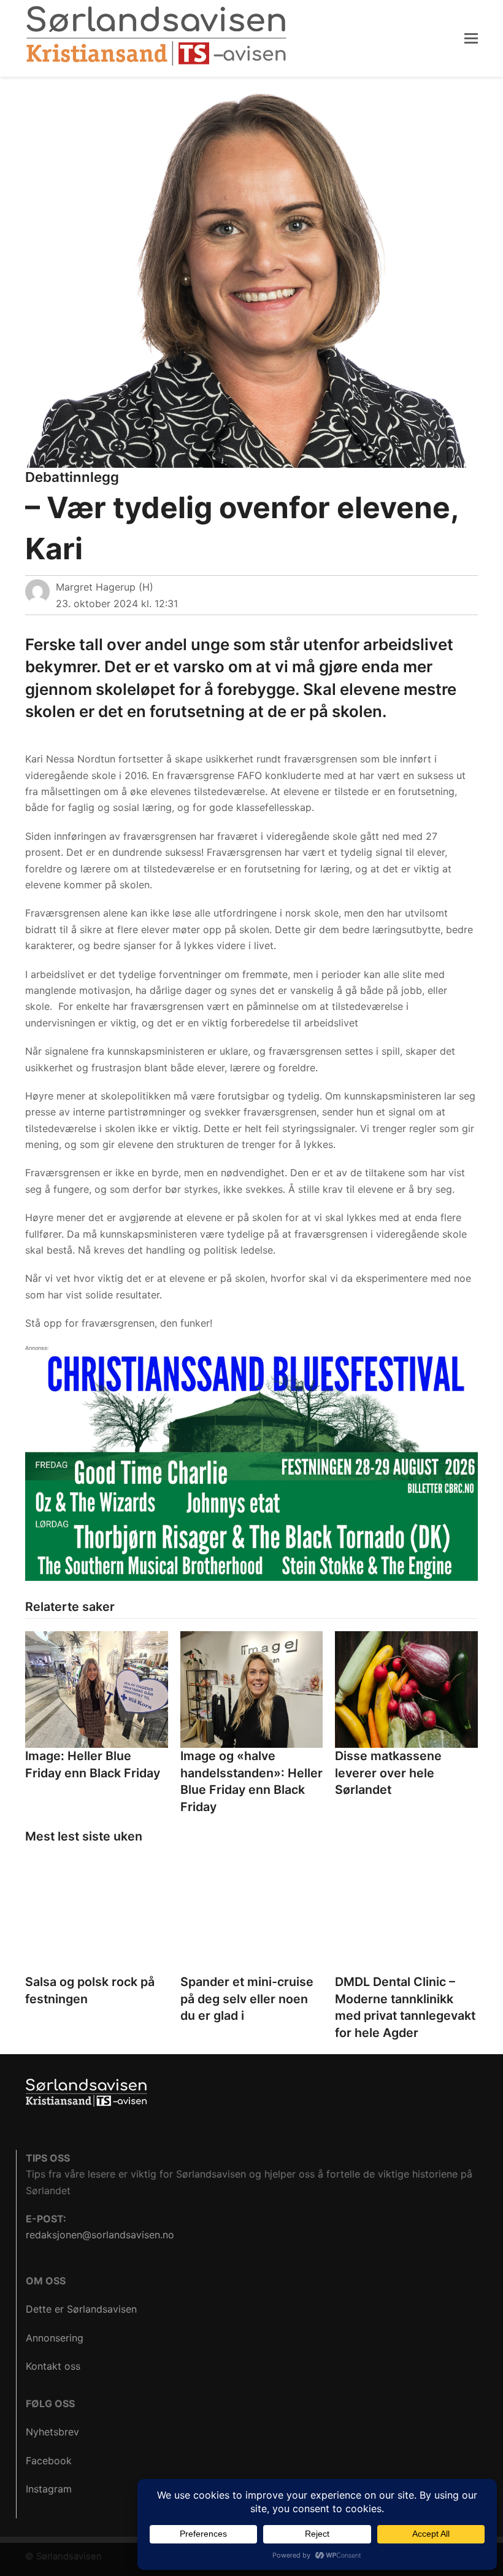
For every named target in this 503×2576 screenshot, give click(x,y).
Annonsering (55, 2338)
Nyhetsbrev (52, 2432)
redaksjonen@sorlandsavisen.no (100, 2235)
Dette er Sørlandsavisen (81, 2309)
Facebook (49, 2461)
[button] (471, 38)
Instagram (49, 2489)
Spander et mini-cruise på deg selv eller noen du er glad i (247, 1999)
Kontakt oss (53, 2366)
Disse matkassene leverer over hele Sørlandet (388, 1773)
